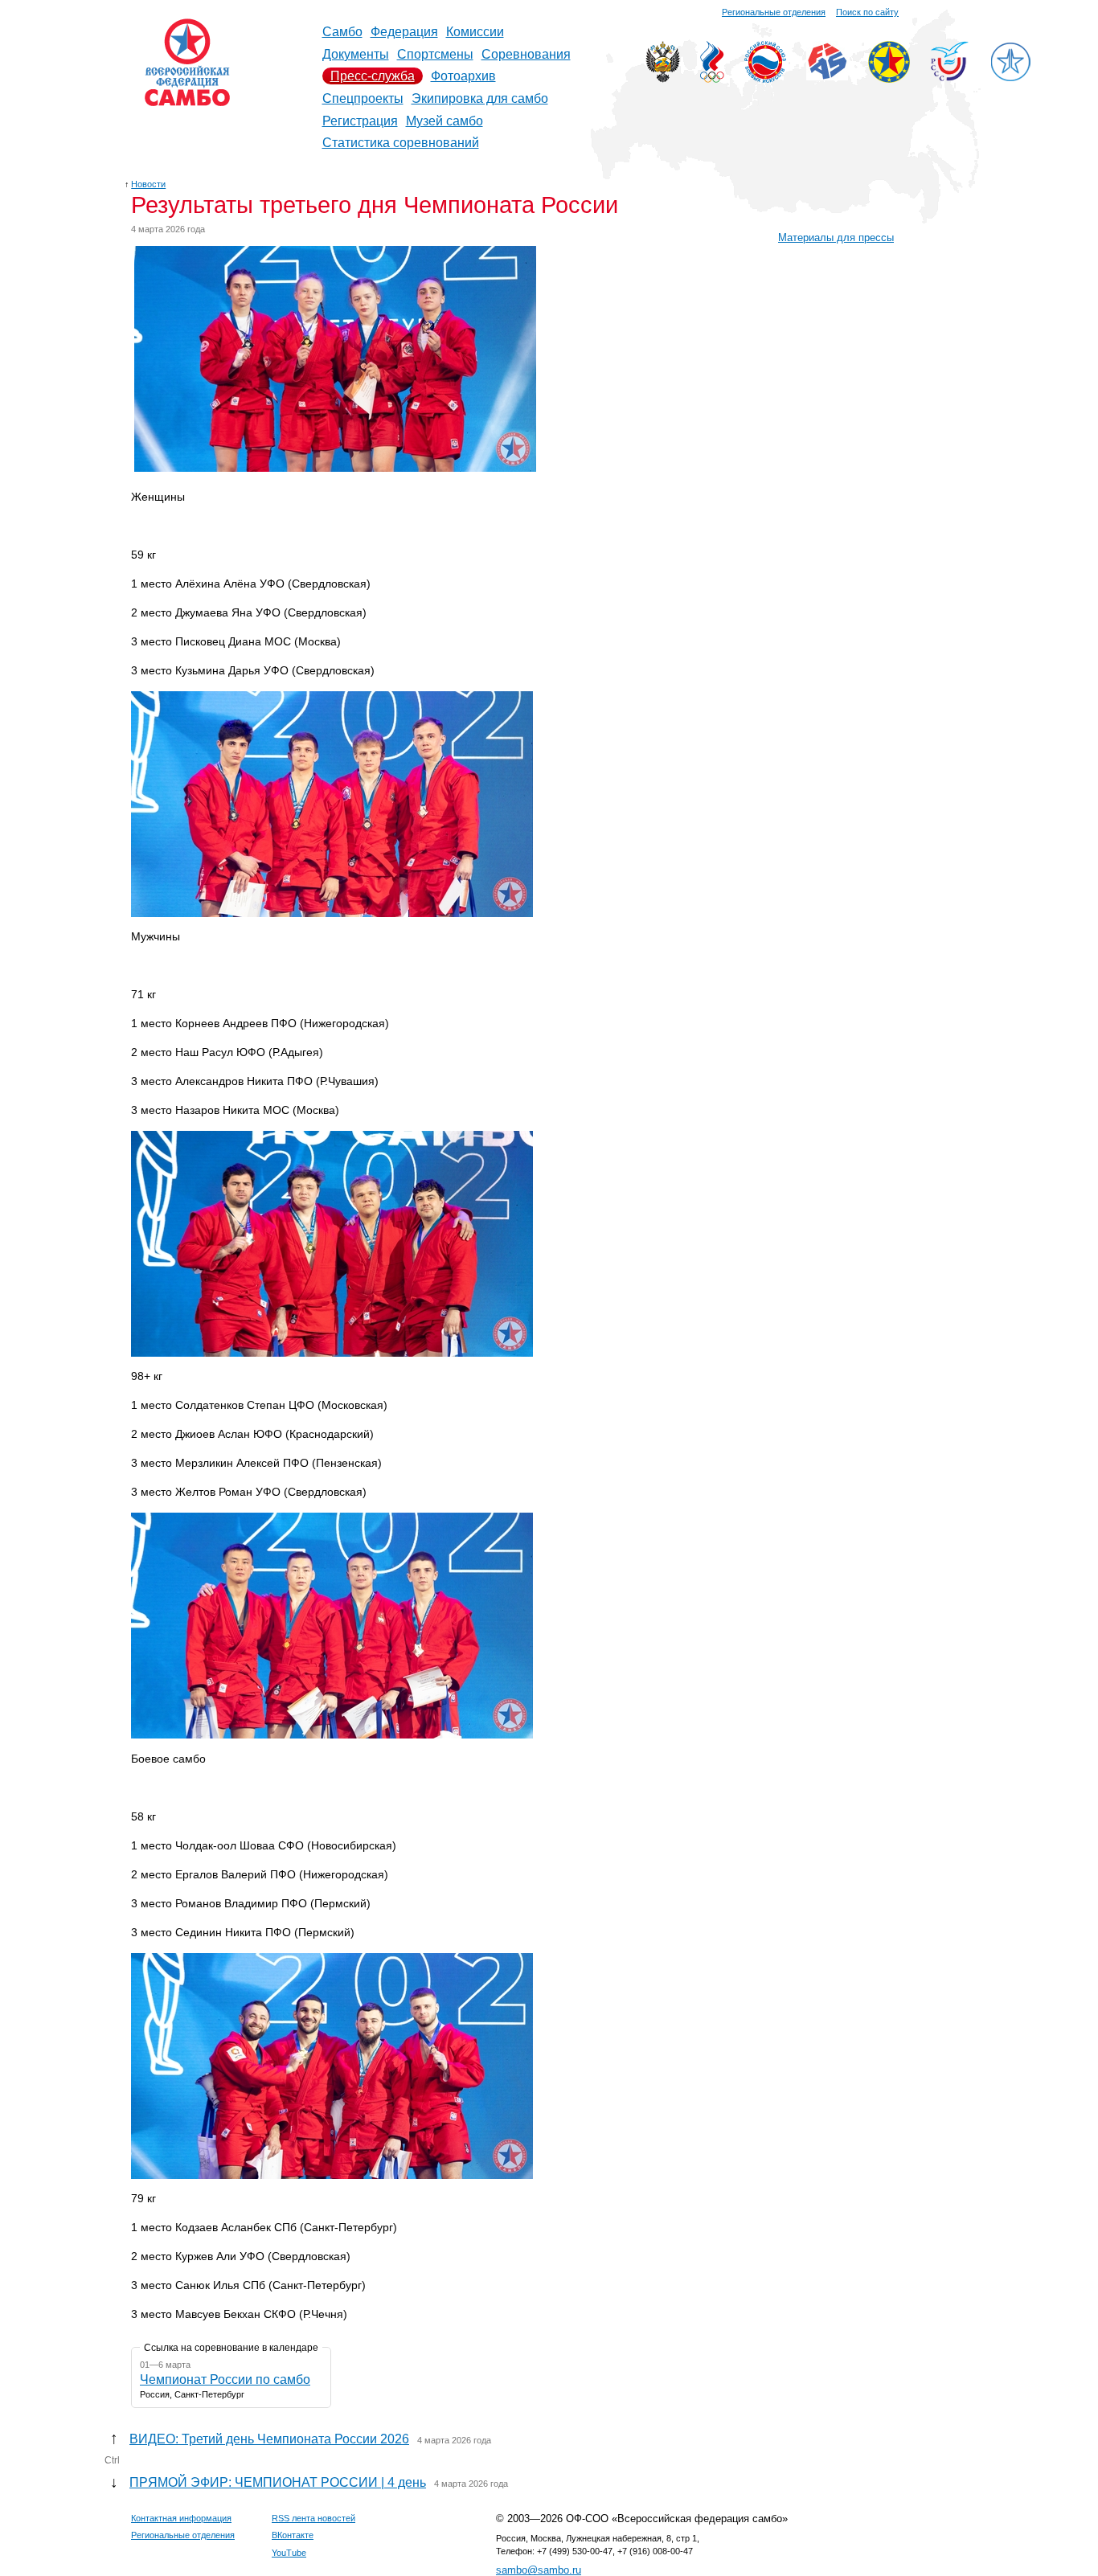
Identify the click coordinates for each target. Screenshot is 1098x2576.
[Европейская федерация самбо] (889, 78)
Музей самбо (445, 121)
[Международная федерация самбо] (827, 76)
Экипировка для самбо (480, 98)
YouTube (289, 2553)
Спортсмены (435, 54)
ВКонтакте (293, 2535)
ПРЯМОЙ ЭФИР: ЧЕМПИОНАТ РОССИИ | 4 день (278, 2482)
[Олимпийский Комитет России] (712, 78)
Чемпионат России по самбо (225, 2379)
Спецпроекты (363, 98)
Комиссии (475, 32)
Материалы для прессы (836, 238)
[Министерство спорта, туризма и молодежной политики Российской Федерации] (663, 78)
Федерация (404, 32)
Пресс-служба (373, 76)
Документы (356, 54)
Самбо (342, 32)
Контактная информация (181, 2518)
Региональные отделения (774, 12)
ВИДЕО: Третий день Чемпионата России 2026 (269, 2439)
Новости (148, 184)
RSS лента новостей (313, 2518)
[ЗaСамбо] (1010, 78)
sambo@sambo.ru (539, 2570)
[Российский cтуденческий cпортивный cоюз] (950, 77)
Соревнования (526, 54)
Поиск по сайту (867, 12)
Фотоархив (463, 76)
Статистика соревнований (401, 143)
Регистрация (360, 121)
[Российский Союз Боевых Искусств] (765, 78)
